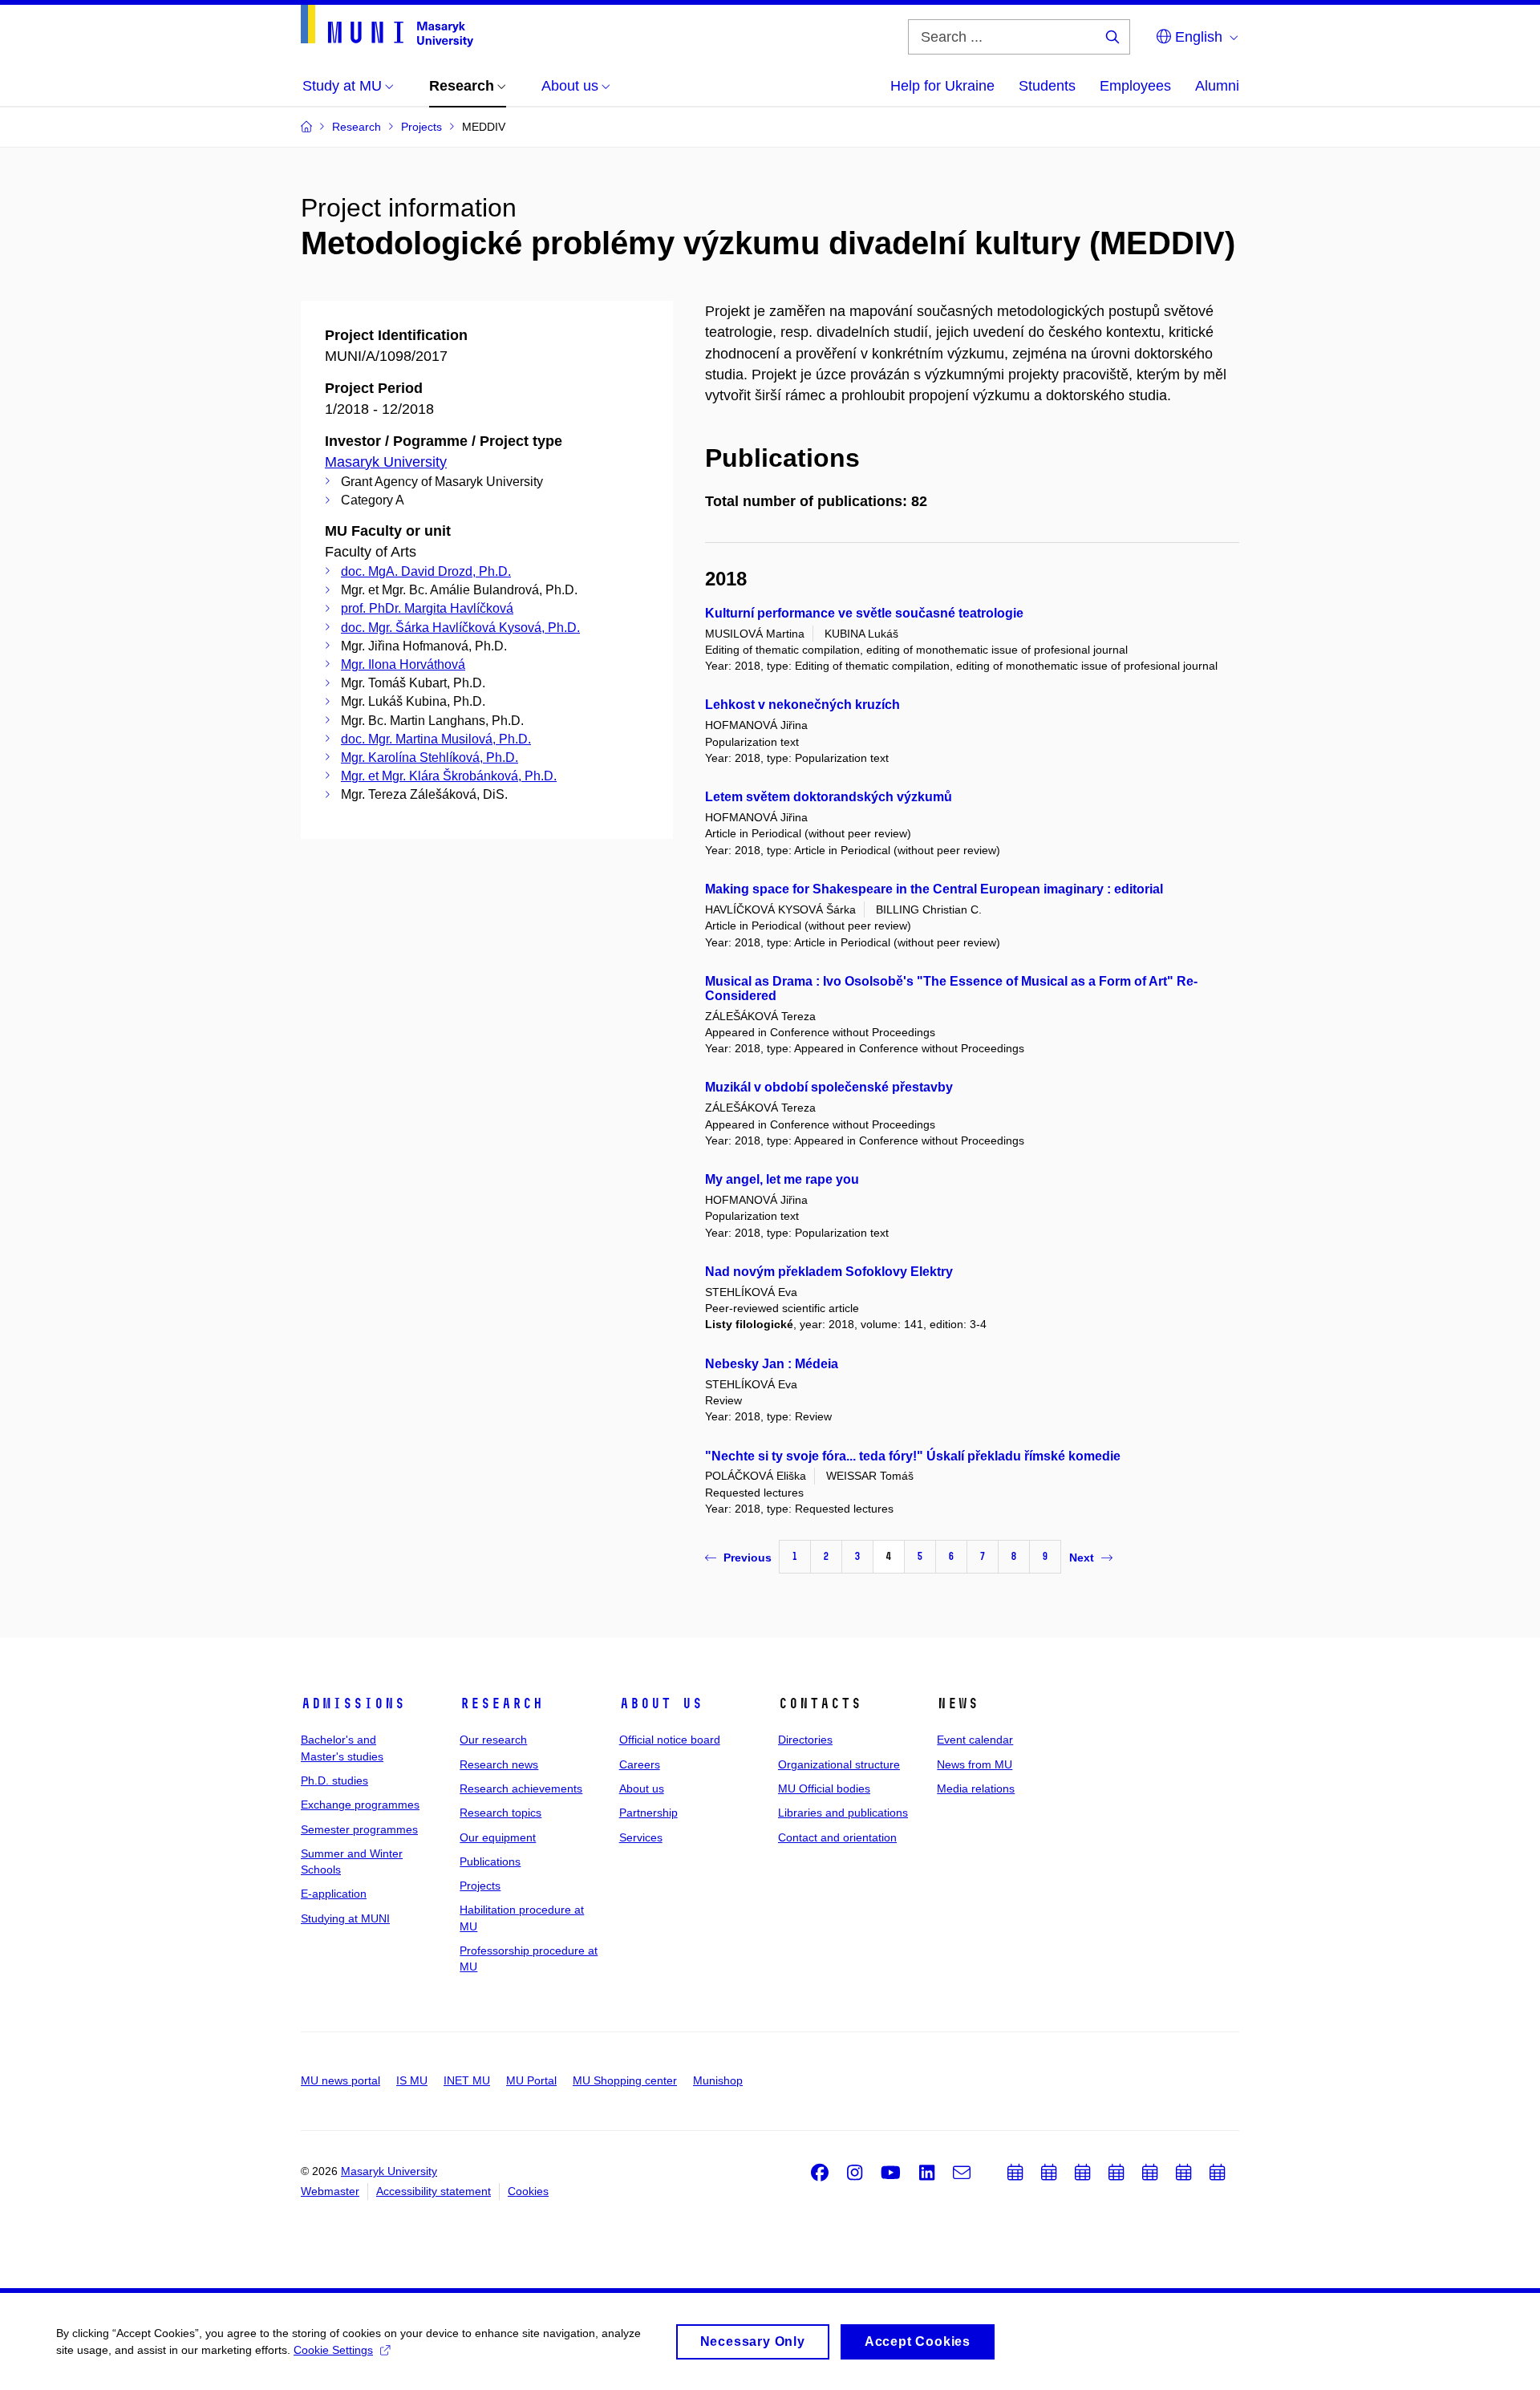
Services (641, 1837)
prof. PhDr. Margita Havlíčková (427, 608)
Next (1082, 1558)
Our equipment (498, 1837)
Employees (1135, 86)
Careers (640, 1764)
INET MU (467, 2080)
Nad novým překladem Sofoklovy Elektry (829, 1272)
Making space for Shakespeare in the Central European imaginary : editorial (934, 889)
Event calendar (975, 1740)
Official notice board (670, 1740)
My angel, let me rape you (782, 1179)
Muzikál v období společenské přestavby (829, 1087)
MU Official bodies (824, 1788)
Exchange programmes (360, 1805)
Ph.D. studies (334, 1780)
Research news (499, 1764)
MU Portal (531, 2080)
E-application (334, 1894)
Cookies (528, 2191)
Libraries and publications (843, 1813)
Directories (805, 1740)
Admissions (353, 1703)
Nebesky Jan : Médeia (772, 1364)
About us (661, 1703)
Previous (748, 1558)
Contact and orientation (837, 1837)
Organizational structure (839, 1764)
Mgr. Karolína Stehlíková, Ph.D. (430, 758)
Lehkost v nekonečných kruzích (802, 705)
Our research (493, 1740)
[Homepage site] (387, 26)
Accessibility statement (434, 2191)
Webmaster (330, 2191)
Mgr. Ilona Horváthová (403, 664)
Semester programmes (359, 1829)
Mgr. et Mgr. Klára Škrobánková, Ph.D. (449, 776)
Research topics (500, 1813)
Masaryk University (386, 462)
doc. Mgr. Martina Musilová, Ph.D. (436, 739)
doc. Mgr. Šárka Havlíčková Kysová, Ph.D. (460, 628)
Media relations (976, 1788)
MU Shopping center (625, 2080)
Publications (490, 1861)
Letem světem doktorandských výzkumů (829, 797)
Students (1047, 86)
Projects (480, 1886)
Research (501, 1703)
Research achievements (521, 1788)
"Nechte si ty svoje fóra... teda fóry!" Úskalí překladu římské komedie (913, 1456)
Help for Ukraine (942, 86)
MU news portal (340, 2080)
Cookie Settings (333, 2350)
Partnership (648, 1813)
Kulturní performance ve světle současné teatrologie (864, 613)
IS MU (412, 2080)
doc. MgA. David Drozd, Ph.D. (426, 571)
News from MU (975, 1764)
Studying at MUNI (345, 1918)
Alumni (1217, 86)
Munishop (718, 2080)
